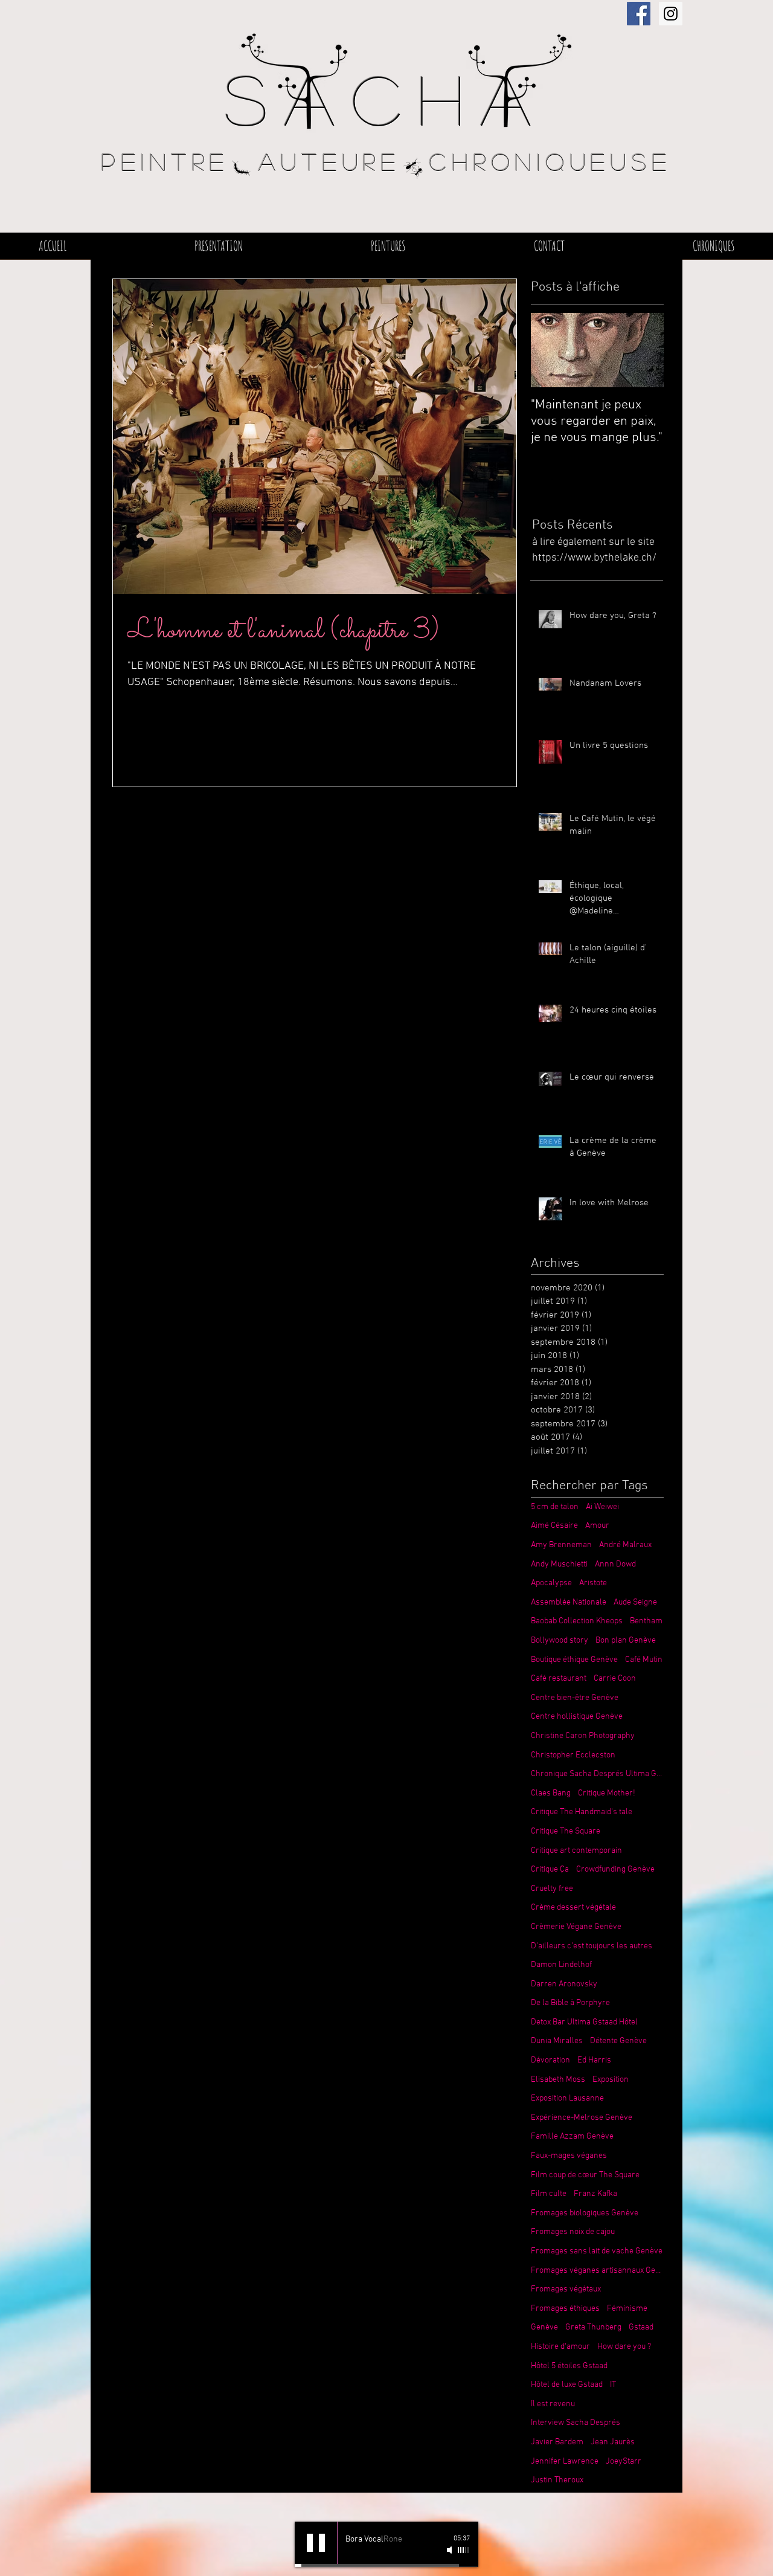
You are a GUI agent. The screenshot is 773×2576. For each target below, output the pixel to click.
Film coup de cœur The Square (585, 2175)
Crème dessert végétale (573, 1908)
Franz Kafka (595, 2194)
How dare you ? (624, 2347)
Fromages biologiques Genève (585, 2213)
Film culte (549, 2194)
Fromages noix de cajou (573, 2232)
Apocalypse (551, 1583)
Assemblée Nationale (569, 1602)
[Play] (316, 2543)
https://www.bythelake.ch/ (594, 558)
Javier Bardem (557, 2442)
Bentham (646, 1621)
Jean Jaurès (613, 2442)
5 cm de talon (555, 1507)
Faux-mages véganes (569, 2156)
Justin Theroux (557, 2480)
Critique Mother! (607, 1793)
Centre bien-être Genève (575, 1698)
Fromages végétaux (566, 2289)
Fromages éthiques (565, 2309)
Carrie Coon (615, 1679)
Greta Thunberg (593, 2327)
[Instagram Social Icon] (671, 14)
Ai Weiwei (602, 1507)
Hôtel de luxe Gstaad (567, 2385)
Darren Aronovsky (564, 1984)
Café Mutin (644, 1660)
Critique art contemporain (576, 1851)
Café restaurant (559, 1679)
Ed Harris (594, 2060)
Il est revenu (553, 2404)
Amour (597, 1526)
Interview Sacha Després (576, 2423)
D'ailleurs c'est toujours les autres (592, 1946)
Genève (544, 2327)
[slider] (464, 2550)
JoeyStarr (624, 2462)
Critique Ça (550, 1869)
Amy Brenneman (561, 1545)
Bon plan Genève (626, 1641)
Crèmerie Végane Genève (576, 1927)
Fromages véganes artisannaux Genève (597, 2271)
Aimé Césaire (554, 1526)
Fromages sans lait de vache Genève (597, 2251)
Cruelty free (552, 1889)
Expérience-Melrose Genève (582, 2118)
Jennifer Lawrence (565, 2462)
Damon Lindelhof (561, 1965)
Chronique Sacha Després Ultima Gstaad (597, 1774)
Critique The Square (566, 1831)
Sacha (386, 98)
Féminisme (627, 2309)
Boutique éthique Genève (574, 1660)
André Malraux (625, 1545)
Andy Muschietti (559, 1564)
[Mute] (451, 2550)
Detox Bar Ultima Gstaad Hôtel (584, 2022)
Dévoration (550, 2060)
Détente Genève (618, 2041)
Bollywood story (560, 1641)
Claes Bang (551, 1793)
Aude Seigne (635, 1602)
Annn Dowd (615, 1564)
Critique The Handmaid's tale (582, 1812)
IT (613, 2385)
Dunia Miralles (557, 2041)
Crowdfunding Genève (615, 1869)
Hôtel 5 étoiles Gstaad (569, 2366)
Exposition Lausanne (567, 2098)
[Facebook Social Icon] (639, 14)
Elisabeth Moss (558, 2080)
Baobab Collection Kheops (577, 1621)
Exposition (611, 2080)
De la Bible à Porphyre (570, 2003)
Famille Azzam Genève (572, 2136)
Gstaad (641, 2327)
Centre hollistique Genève (577, 1717)
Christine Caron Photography (583, 1736)
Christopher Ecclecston (573, 1755)
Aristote (593, 1583)
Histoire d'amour (560, 2347)
